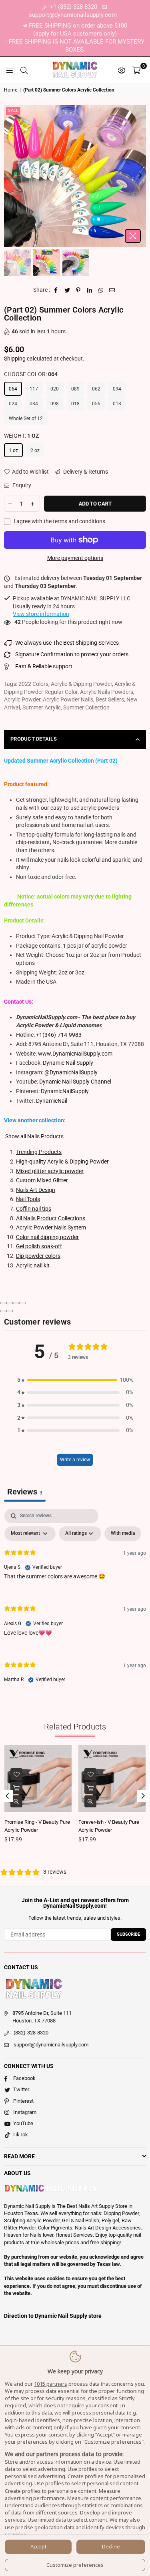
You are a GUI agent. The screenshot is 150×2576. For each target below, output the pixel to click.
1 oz (13, 450)
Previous (10, 176)
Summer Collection (86, 707)
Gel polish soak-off (39, 1246)
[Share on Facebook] (56, 290)
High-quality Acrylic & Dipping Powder (62, 1161)
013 (117, 404)
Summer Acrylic (42, 707)
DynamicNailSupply (65, 1091)
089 (75, 389)
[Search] (24, 70)
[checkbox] (123, 1534)
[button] (75, 1380)
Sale (13, 111)
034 (34, 404)
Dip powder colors (38, 1256)
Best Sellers (110, 699)
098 (55, 404)
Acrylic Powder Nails (68, 699)
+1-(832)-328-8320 (73, 7)
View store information (41, 614)
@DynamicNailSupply (71, 1072)
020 (55, 389)
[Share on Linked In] (90, 290)
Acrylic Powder (22, 699)
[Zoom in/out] (22, 1303)
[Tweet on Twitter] (67, 290)
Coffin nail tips (34, 1209)
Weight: (22, 436)
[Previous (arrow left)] (3, 1311)
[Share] (10, 1303)
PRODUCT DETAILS (34, 739)
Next (140, 176)
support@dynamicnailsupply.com (51, 2045)
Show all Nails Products (34, 1136)
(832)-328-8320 (31, 2033)
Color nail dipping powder (47, 1237)
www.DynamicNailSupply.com (75, 1054)
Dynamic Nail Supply (68, 1063)
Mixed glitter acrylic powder (50, 1171)
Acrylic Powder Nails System (51, 1227)
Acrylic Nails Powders (107, 692)
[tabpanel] (75, 1603)
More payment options (75, 558)
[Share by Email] (112, 290)
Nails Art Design (36, 1190)
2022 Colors (33, 684)
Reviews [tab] (25, 1492)
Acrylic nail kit (33, 1265)
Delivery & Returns (85, 472)
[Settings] (122, 70)
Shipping (15, 359)
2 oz (35, 450)
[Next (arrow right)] (10, 1311)
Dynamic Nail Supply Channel (75, 1082)
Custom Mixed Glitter (42, 1180)
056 (96, 404)
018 (75, 404)
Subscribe (128, 1934)
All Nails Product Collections (51, 1218)
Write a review (75, 1460)
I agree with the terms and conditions (59, 521)
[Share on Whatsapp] (101, 290)
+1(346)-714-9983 (59, 1035)
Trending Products (39, 1152)
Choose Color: (31, 374)
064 (13, 389)
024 (13, 404)
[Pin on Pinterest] (79, 290)
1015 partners (51, 2384)
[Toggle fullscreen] (16, 1303)
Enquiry (21, 485)
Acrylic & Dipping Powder (81, 684)
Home (11, 90)
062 (96, 389)
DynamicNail (52, 1101)
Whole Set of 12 (26, 418)
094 (117, 389)
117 (34, 389)
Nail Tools (28, 1199)
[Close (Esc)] (3, 1303)
